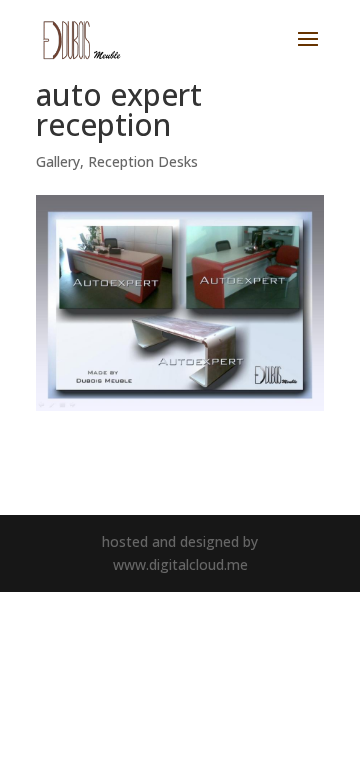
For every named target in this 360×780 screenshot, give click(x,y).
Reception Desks (143, 161)
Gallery (58, 161)
